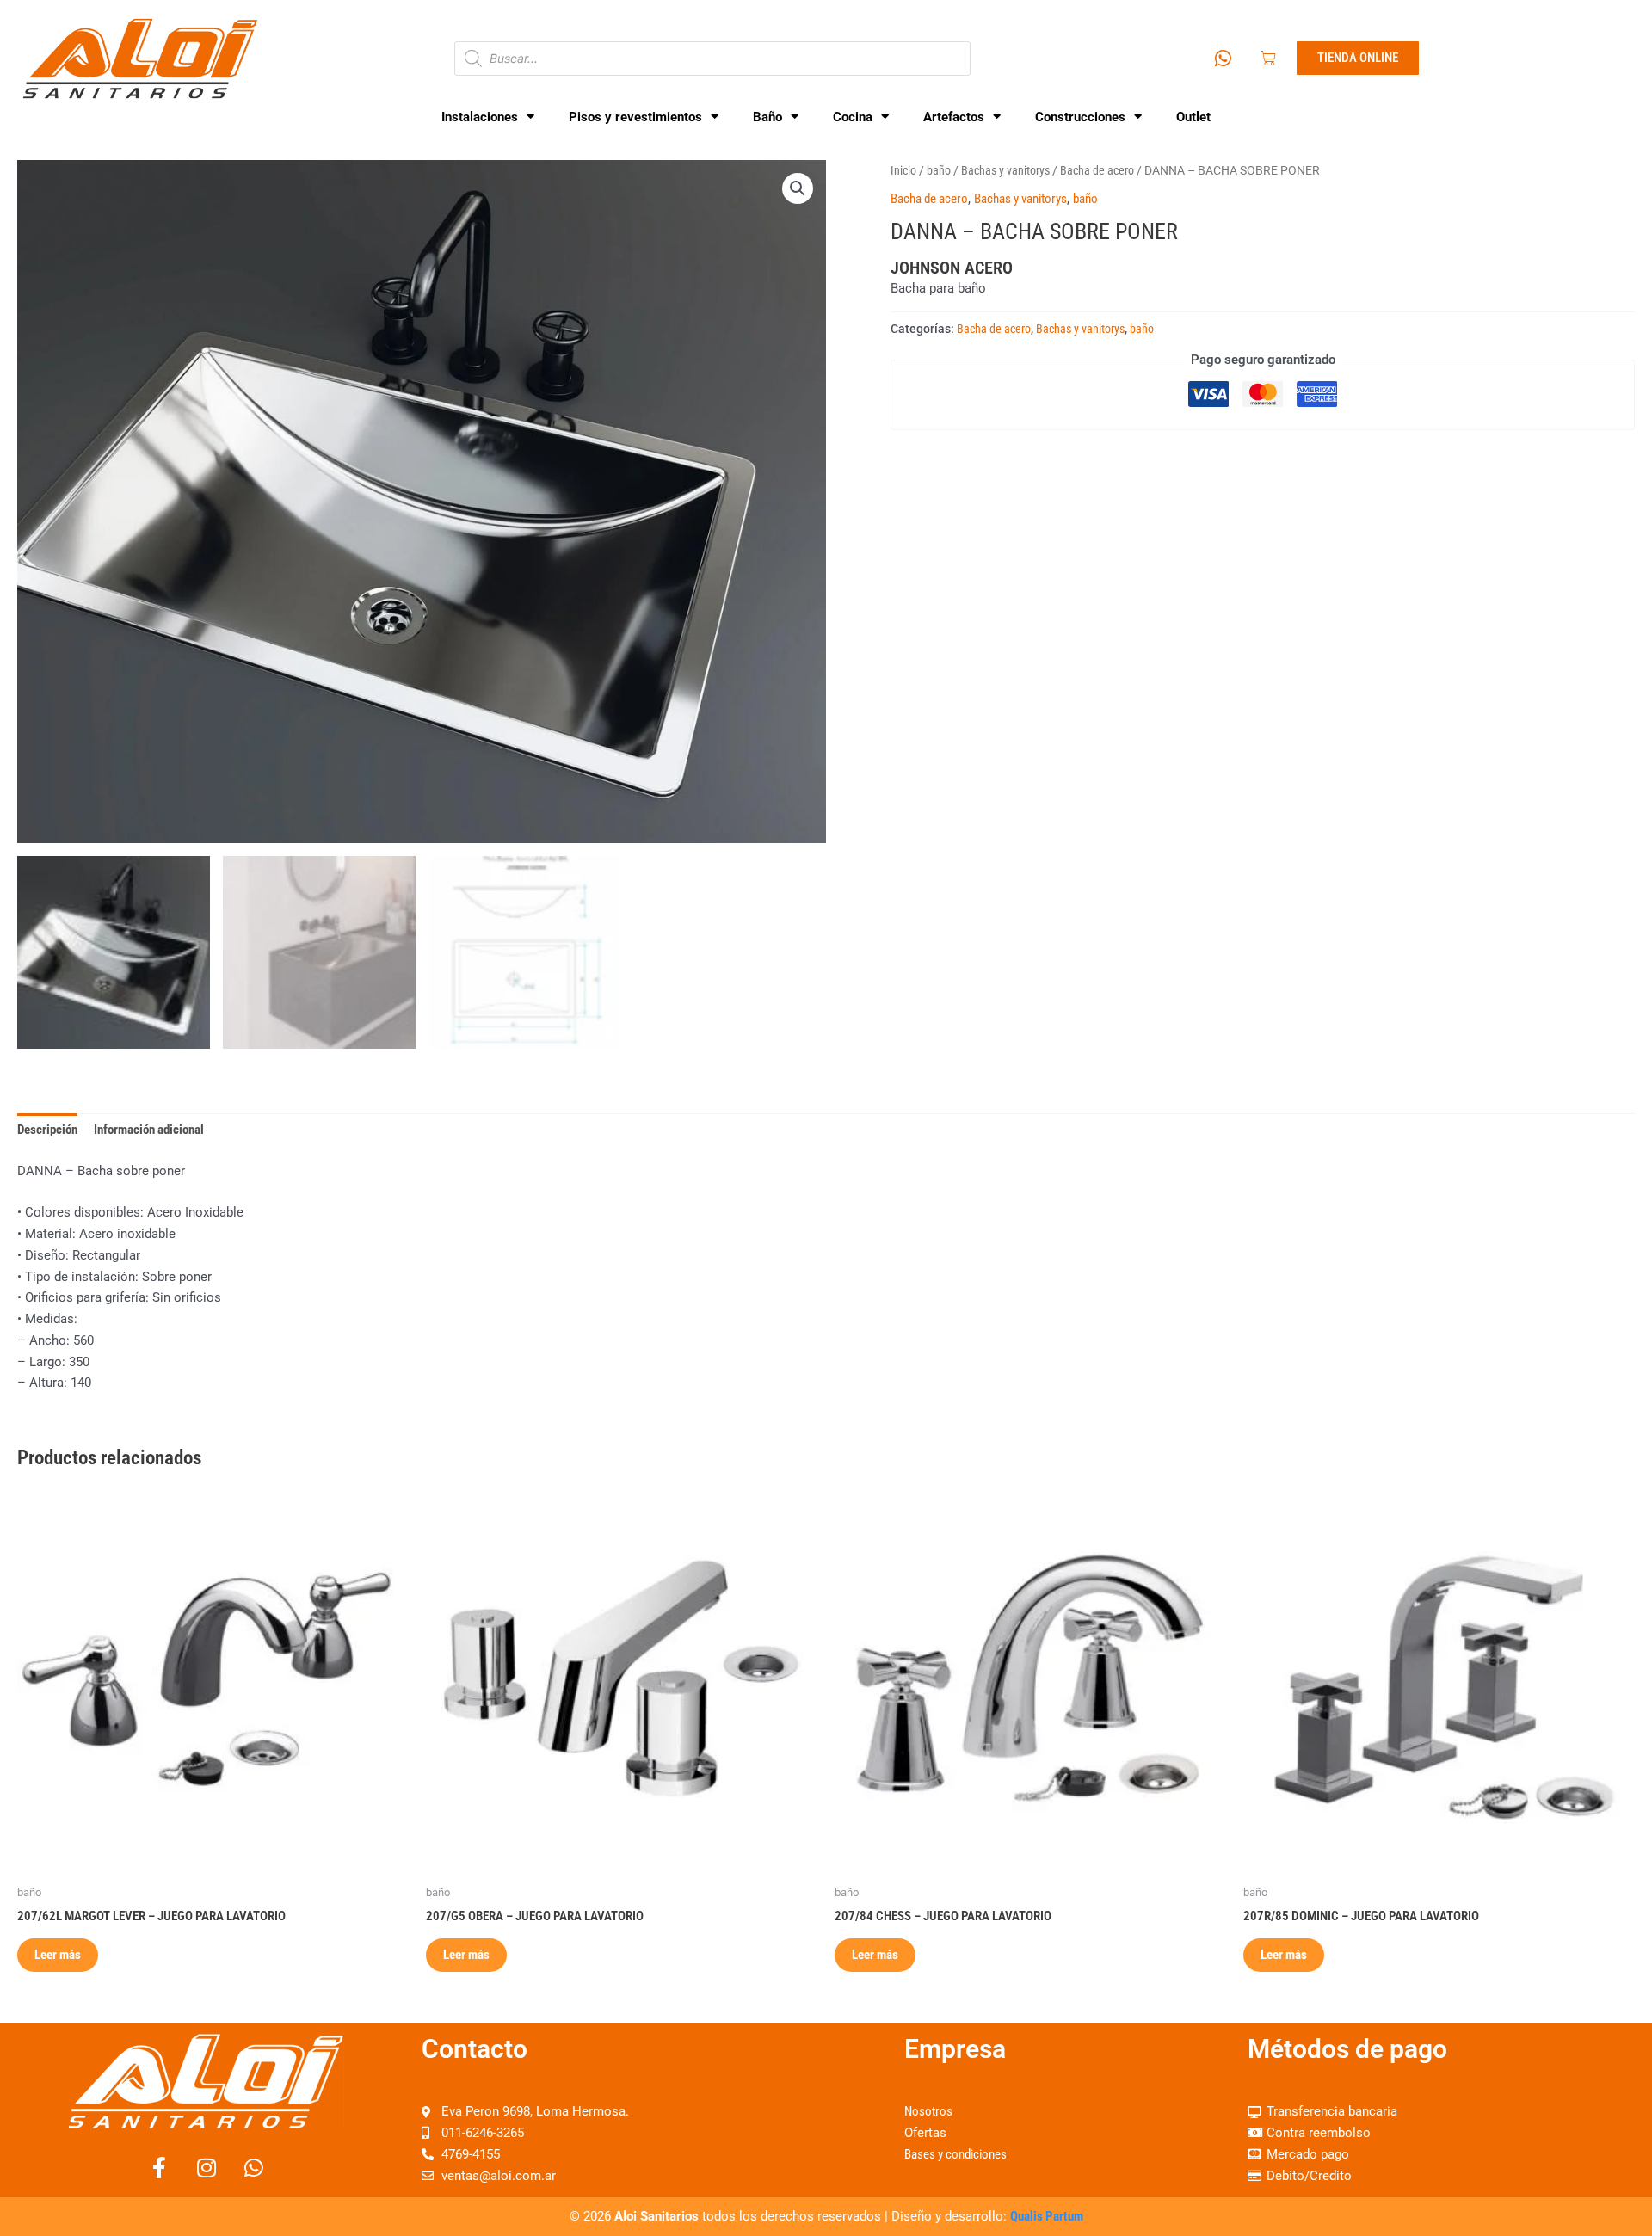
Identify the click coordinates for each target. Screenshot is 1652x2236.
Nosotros (928, 2111)
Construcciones (1080, 117)
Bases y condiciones (955, 2154)
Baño (767, 117)
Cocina (853, 117)
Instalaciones (480, 117)
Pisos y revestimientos (635, 117)
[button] (798, 188)
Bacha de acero (1097, 170)
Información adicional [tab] (149, 1130)
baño (939, 170)
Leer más (58, 1955)
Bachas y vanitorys (1005, 170)
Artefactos (954, 117)
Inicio (903, 170)
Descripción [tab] (47, 1130)
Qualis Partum (1047, 2216)
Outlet (1193, 117)
